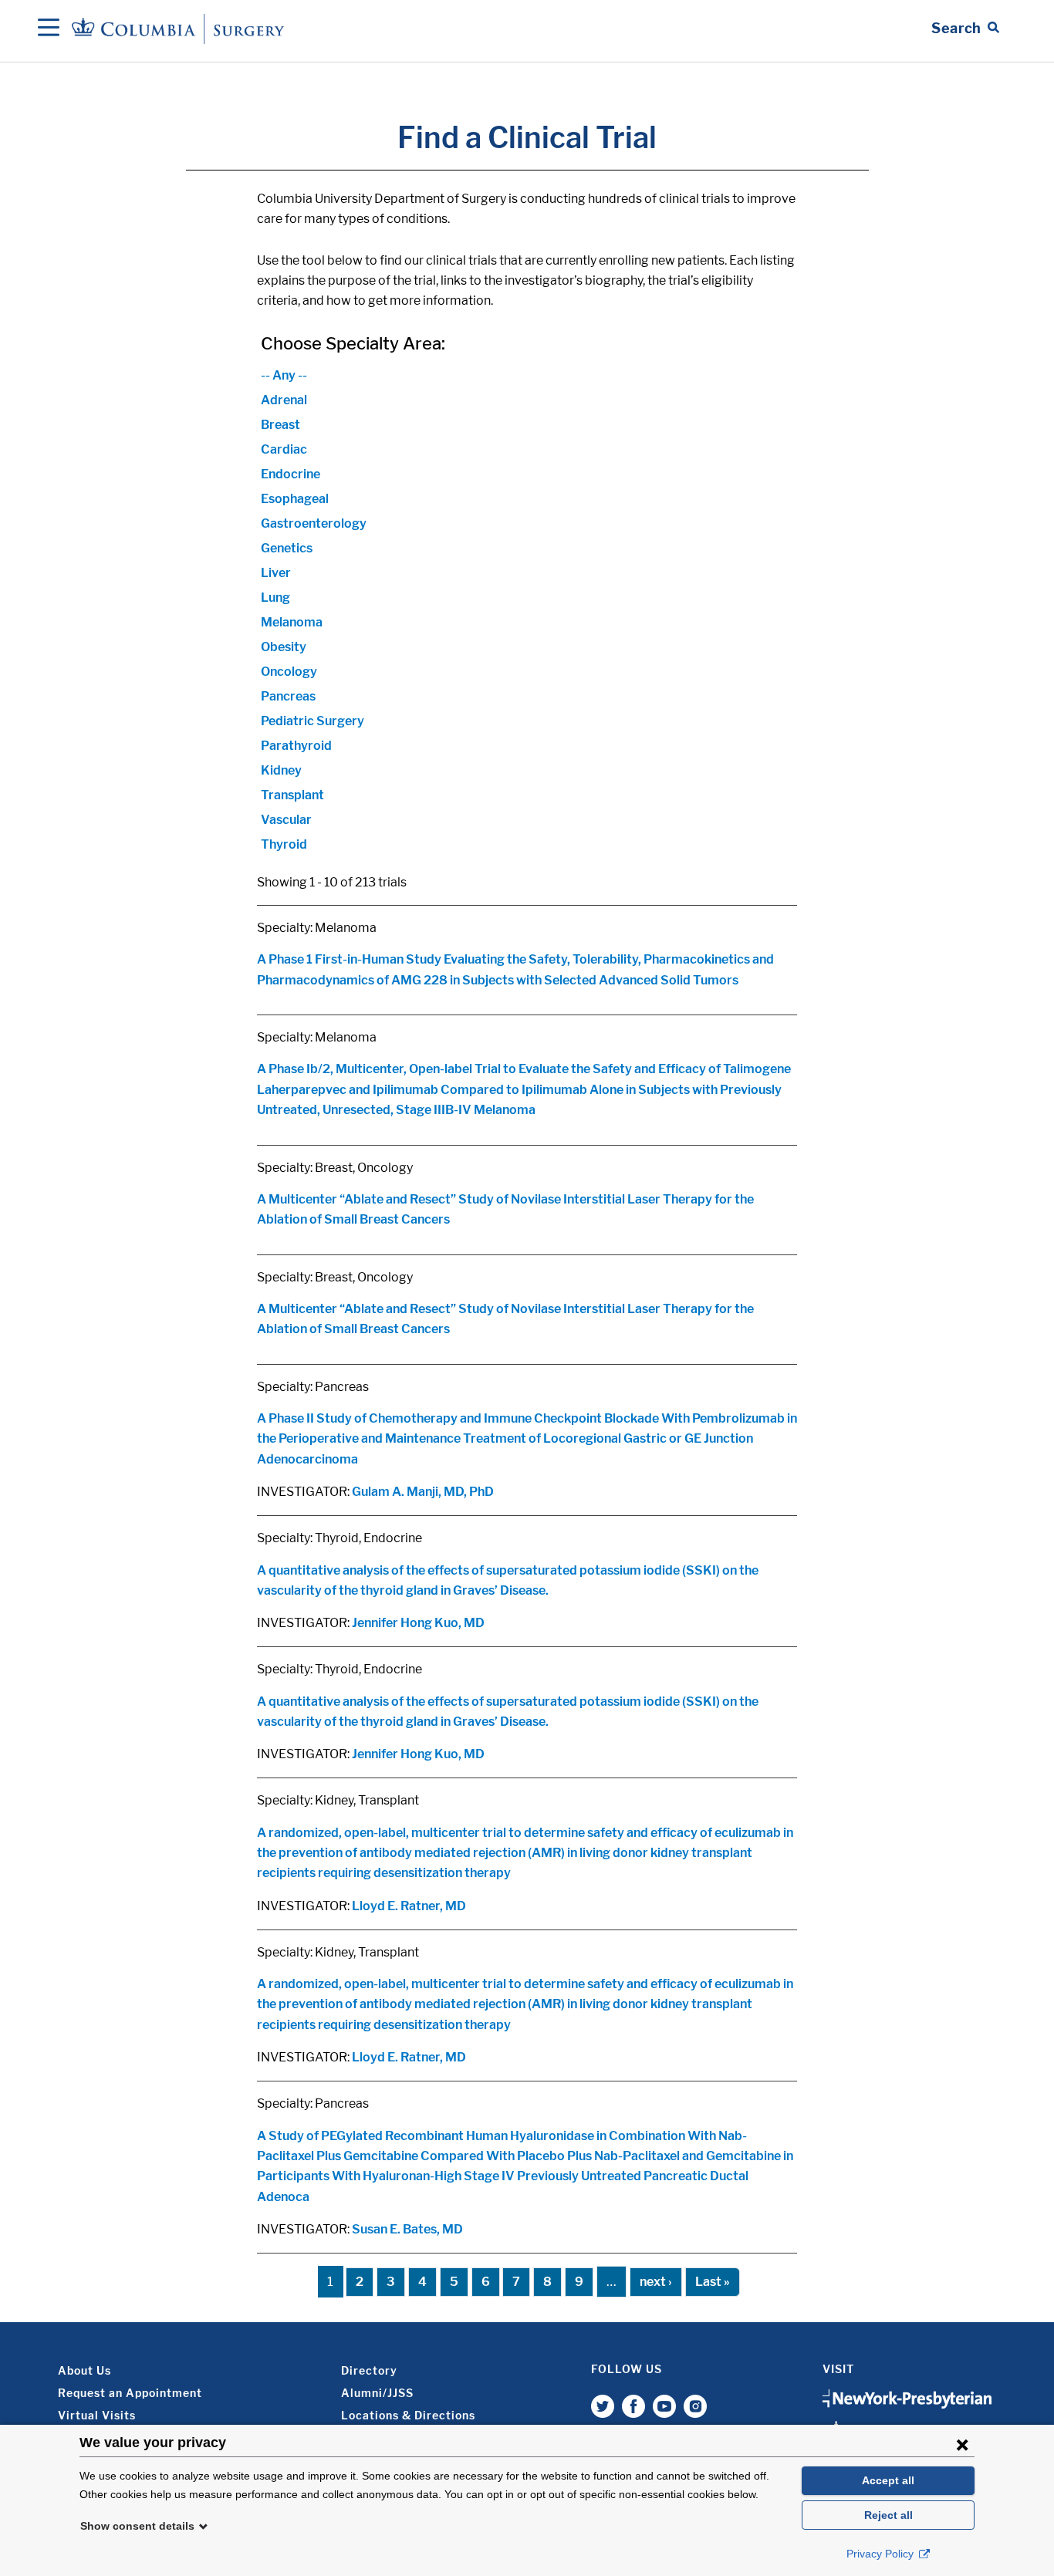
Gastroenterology (314, 523)
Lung (275, 598)
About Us (84, 2370)
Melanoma (292, 622)
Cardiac (284, 449)
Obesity (284, 647)
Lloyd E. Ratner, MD (409, 1906)
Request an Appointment (130, 2393)
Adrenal (284, 400)
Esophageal (295, 499)
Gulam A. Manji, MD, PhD (423, 1492)
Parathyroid (296, 746)
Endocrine (291, 474)
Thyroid (284, 844)
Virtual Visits (97, 2415)
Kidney (281, 770)
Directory (369, 2370)
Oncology (289, 672)
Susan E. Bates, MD (407, 2229)
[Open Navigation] (49, 29)
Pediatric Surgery (312, 721)
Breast (280, 425)
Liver (276, 573)
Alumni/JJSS (377, 2393)
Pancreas (288, 696)
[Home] (181, 28)
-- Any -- (284, 375)
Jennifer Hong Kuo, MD (418, 1623)
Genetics (287, 548)
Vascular (286, 820)
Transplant (292, 795)
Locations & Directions (408, 2415)
